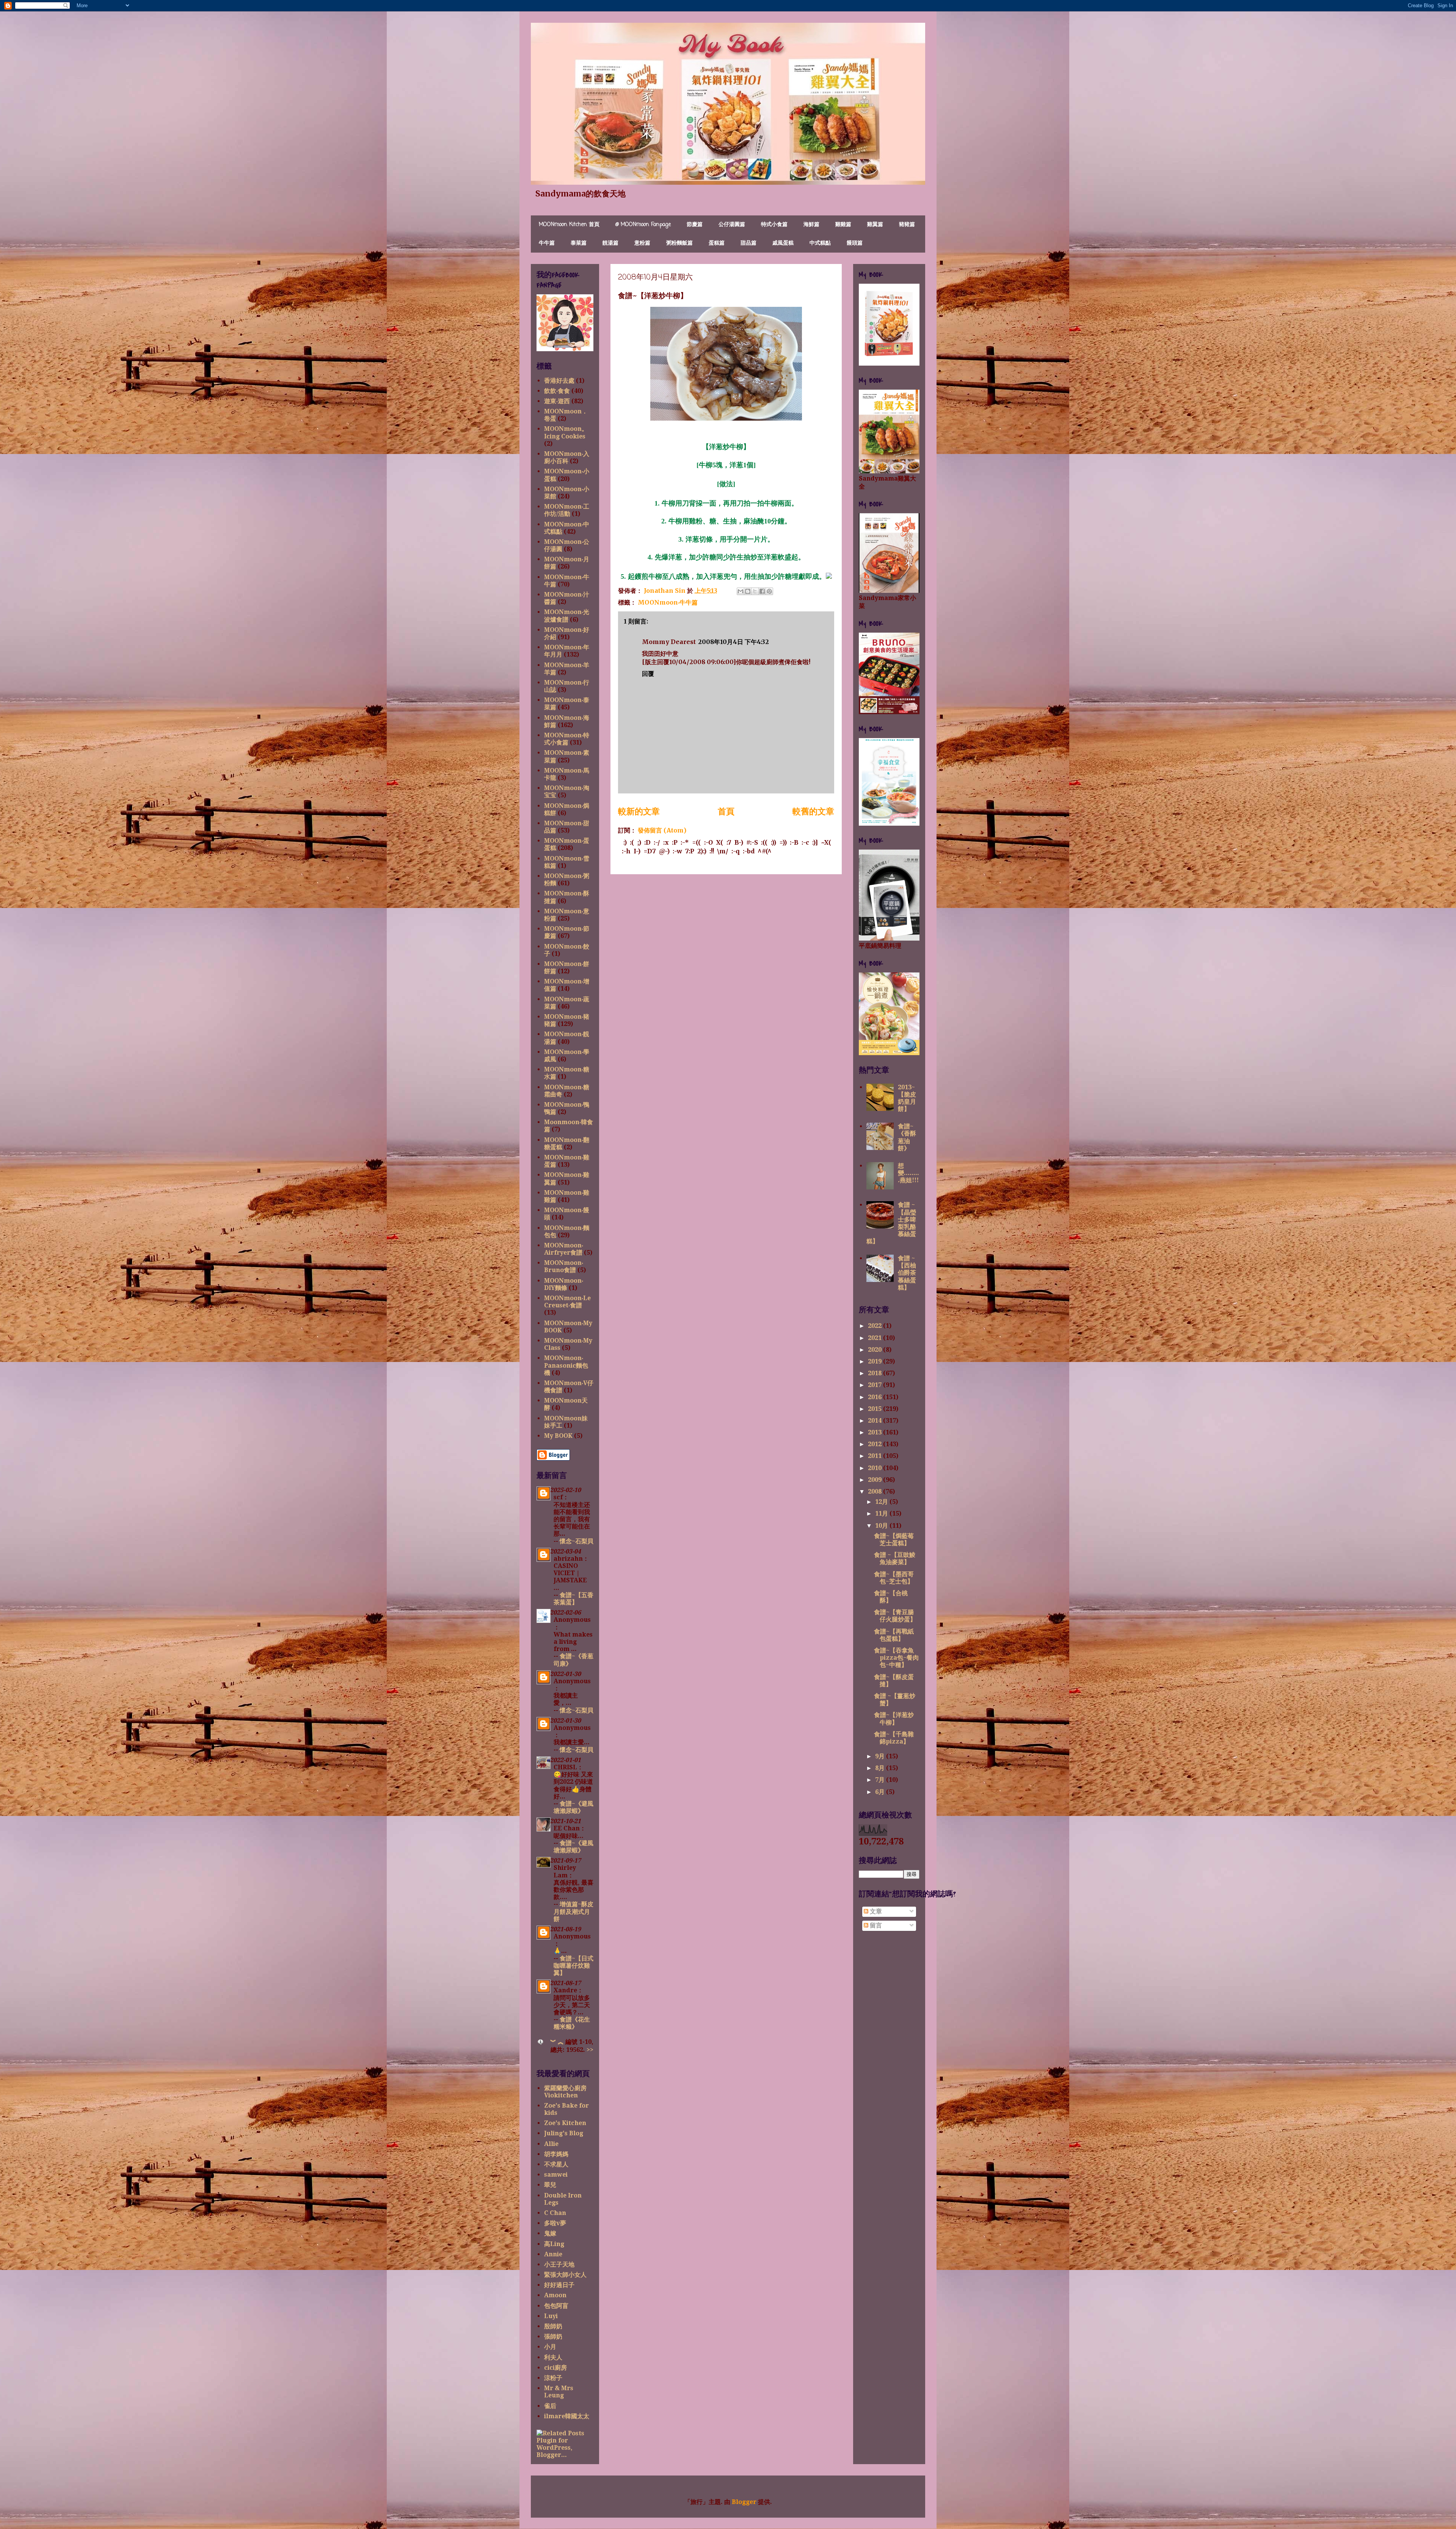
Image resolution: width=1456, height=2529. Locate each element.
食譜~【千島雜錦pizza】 (894, 1738)
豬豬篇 (907, 225)
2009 (875, 1480)
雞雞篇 (843, 225)
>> (590, 2050)
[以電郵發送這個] (741, 591)
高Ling (554, 2244)
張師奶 (553, 2337)
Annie (553, 2254)
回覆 (648, 674)
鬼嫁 (550, 2233)
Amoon (555, 2295)
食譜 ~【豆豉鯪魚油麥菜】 (895, 1558)
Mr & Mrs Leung (559, 2392)
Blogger (744, 2502)
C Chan (555, 2213)
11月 (882, 1513)
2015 (875, 1409)
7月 (881, 1780)
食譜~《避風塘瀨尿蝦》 (573, 1807)
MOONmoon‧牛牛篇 (668, 602)
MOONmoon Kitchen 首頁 (569, 225)
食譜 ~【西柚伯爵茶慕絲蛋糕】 (907, 1273)
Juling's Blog (564, 2133)
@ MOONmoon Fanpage (643, 225)
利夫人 (553, 2357)
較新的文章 (639, 811)
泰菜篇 (579, 243)
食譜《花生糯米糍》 (572, 2023)
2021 (875, 1338)
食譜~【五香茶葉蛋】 (573, 1599)
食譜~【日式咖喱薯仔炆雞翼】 (573, 1966)
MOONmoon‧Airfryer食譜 (564, 1249)
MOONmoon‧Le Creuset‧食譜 (567, 1302)
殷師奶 (553, 2326)
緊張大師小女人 (565, 2275)
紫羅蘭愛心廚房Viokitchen (565, 2092)
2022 (875, 1326)
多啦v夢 (555, 2223)
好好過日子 (559, 2285)
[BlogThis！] (748, 591)
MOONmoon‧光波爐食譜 (567, 616)
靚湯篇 (610, 243)
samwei (556, 2175)
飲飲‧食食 (557, 391)
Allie (551, 2144)
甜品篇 (748, 243)
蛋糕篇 (717, 243)
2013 (875, 1432)
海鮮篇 (811, 225)
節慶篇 (695, 225)
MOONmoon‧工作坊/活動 (567, 510)
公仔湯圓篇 (732, 225)
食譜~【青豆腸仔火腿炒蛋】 (895, 1616)
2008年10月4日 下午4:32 (733, 642)
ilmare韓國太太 (567, 2416)
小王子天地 (559, 2264)
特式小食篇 (774, 225)
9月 (881, 1756)
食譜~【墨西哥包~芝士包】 (894, 1578)
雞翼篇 (875, 225)
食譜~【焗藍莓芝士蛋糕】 (894, 1539)
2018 (875, 1373)
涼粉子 (553, 2378)
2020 (875, 1350)
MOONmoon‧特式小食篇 (567, 739)
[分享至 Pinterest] (769, 591)
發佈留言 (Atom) (662, 830)
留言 (875, 1925)
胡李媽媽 (556, 2154)
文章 (875, 1911)
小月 (550, 2347)
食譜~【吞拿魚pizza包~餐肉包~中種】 (896, 1658)
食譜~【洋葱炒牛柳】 (894, 1718)
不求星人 (556, 2164)
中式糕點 (820, 243)
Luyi (551, 2316)
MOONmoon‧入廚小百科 (567, 457)
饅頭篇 (855, 243)
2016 (875, 1397)
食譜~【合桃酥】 (891, 1597)
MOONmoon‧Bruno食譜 (564, 1266)
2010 (875, 1468)
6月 (881, 1792)
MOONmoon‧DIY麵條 (564, 1284)
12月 (882, 1502)
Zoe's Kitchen (565, 2123)
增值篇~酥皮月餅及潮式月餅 (573, 1911)
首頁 (726, 811)
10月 (882, 1526)
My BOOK (558, 1436)
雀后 (550, 2406)
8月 (881, 1768)
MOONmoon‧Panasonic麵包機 (566, 1365)
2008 (875, 1491)
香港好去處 (559, 381)
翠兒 (550, 2185)
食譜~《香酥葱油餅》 (907, 1137)
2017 (875, 1385)
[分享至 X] (755, 591)
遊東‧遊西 (557, 401)
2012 (875, 1444)
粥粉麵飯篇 (679, 243)
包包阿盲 (556, 2306)
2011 (875, 1456)
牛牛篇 (547, 243)
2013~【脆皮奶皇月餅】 (907, 1098)
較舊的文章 (813, 811)
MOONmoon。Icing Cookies (566, 432)
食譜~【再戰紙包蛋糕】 (894, 1635)
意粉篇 (642, 243)
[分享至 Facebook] (762, 591)
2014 (875, 1421)
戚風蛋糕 (783, 243)
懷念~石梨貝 (577, 1541)
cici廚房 (555, 2368)
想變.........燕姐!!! (908, 1173)
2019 (875, 1361)
